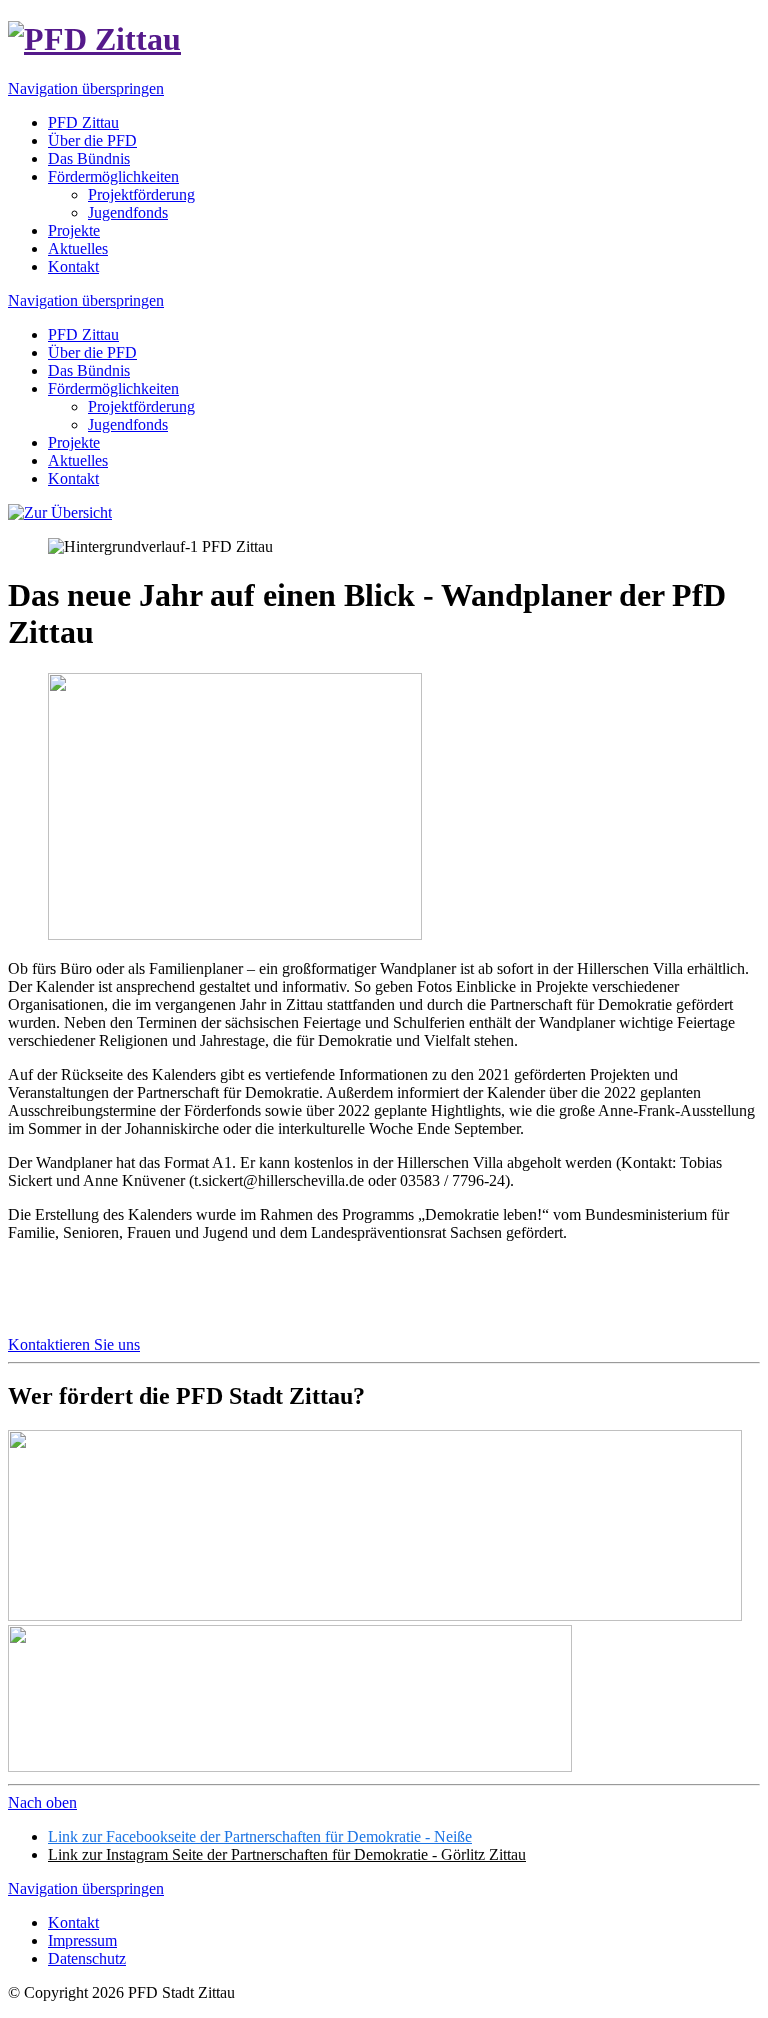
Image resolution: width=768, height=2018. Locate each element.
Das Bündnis (89, 370)
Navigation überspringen (86, 88)
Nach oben (42, 1802)
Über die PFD (92, 352)
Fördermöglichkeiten (113, 388)
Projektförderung (141, 406)
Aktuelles (78, 460)
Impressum (82, 1940)
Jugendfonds (128, 424)
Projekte (74, 442)
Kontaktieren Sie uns (74, 1344)
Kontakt (73, 478)
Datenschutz (87, 1958)
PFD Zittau (83, 334)
